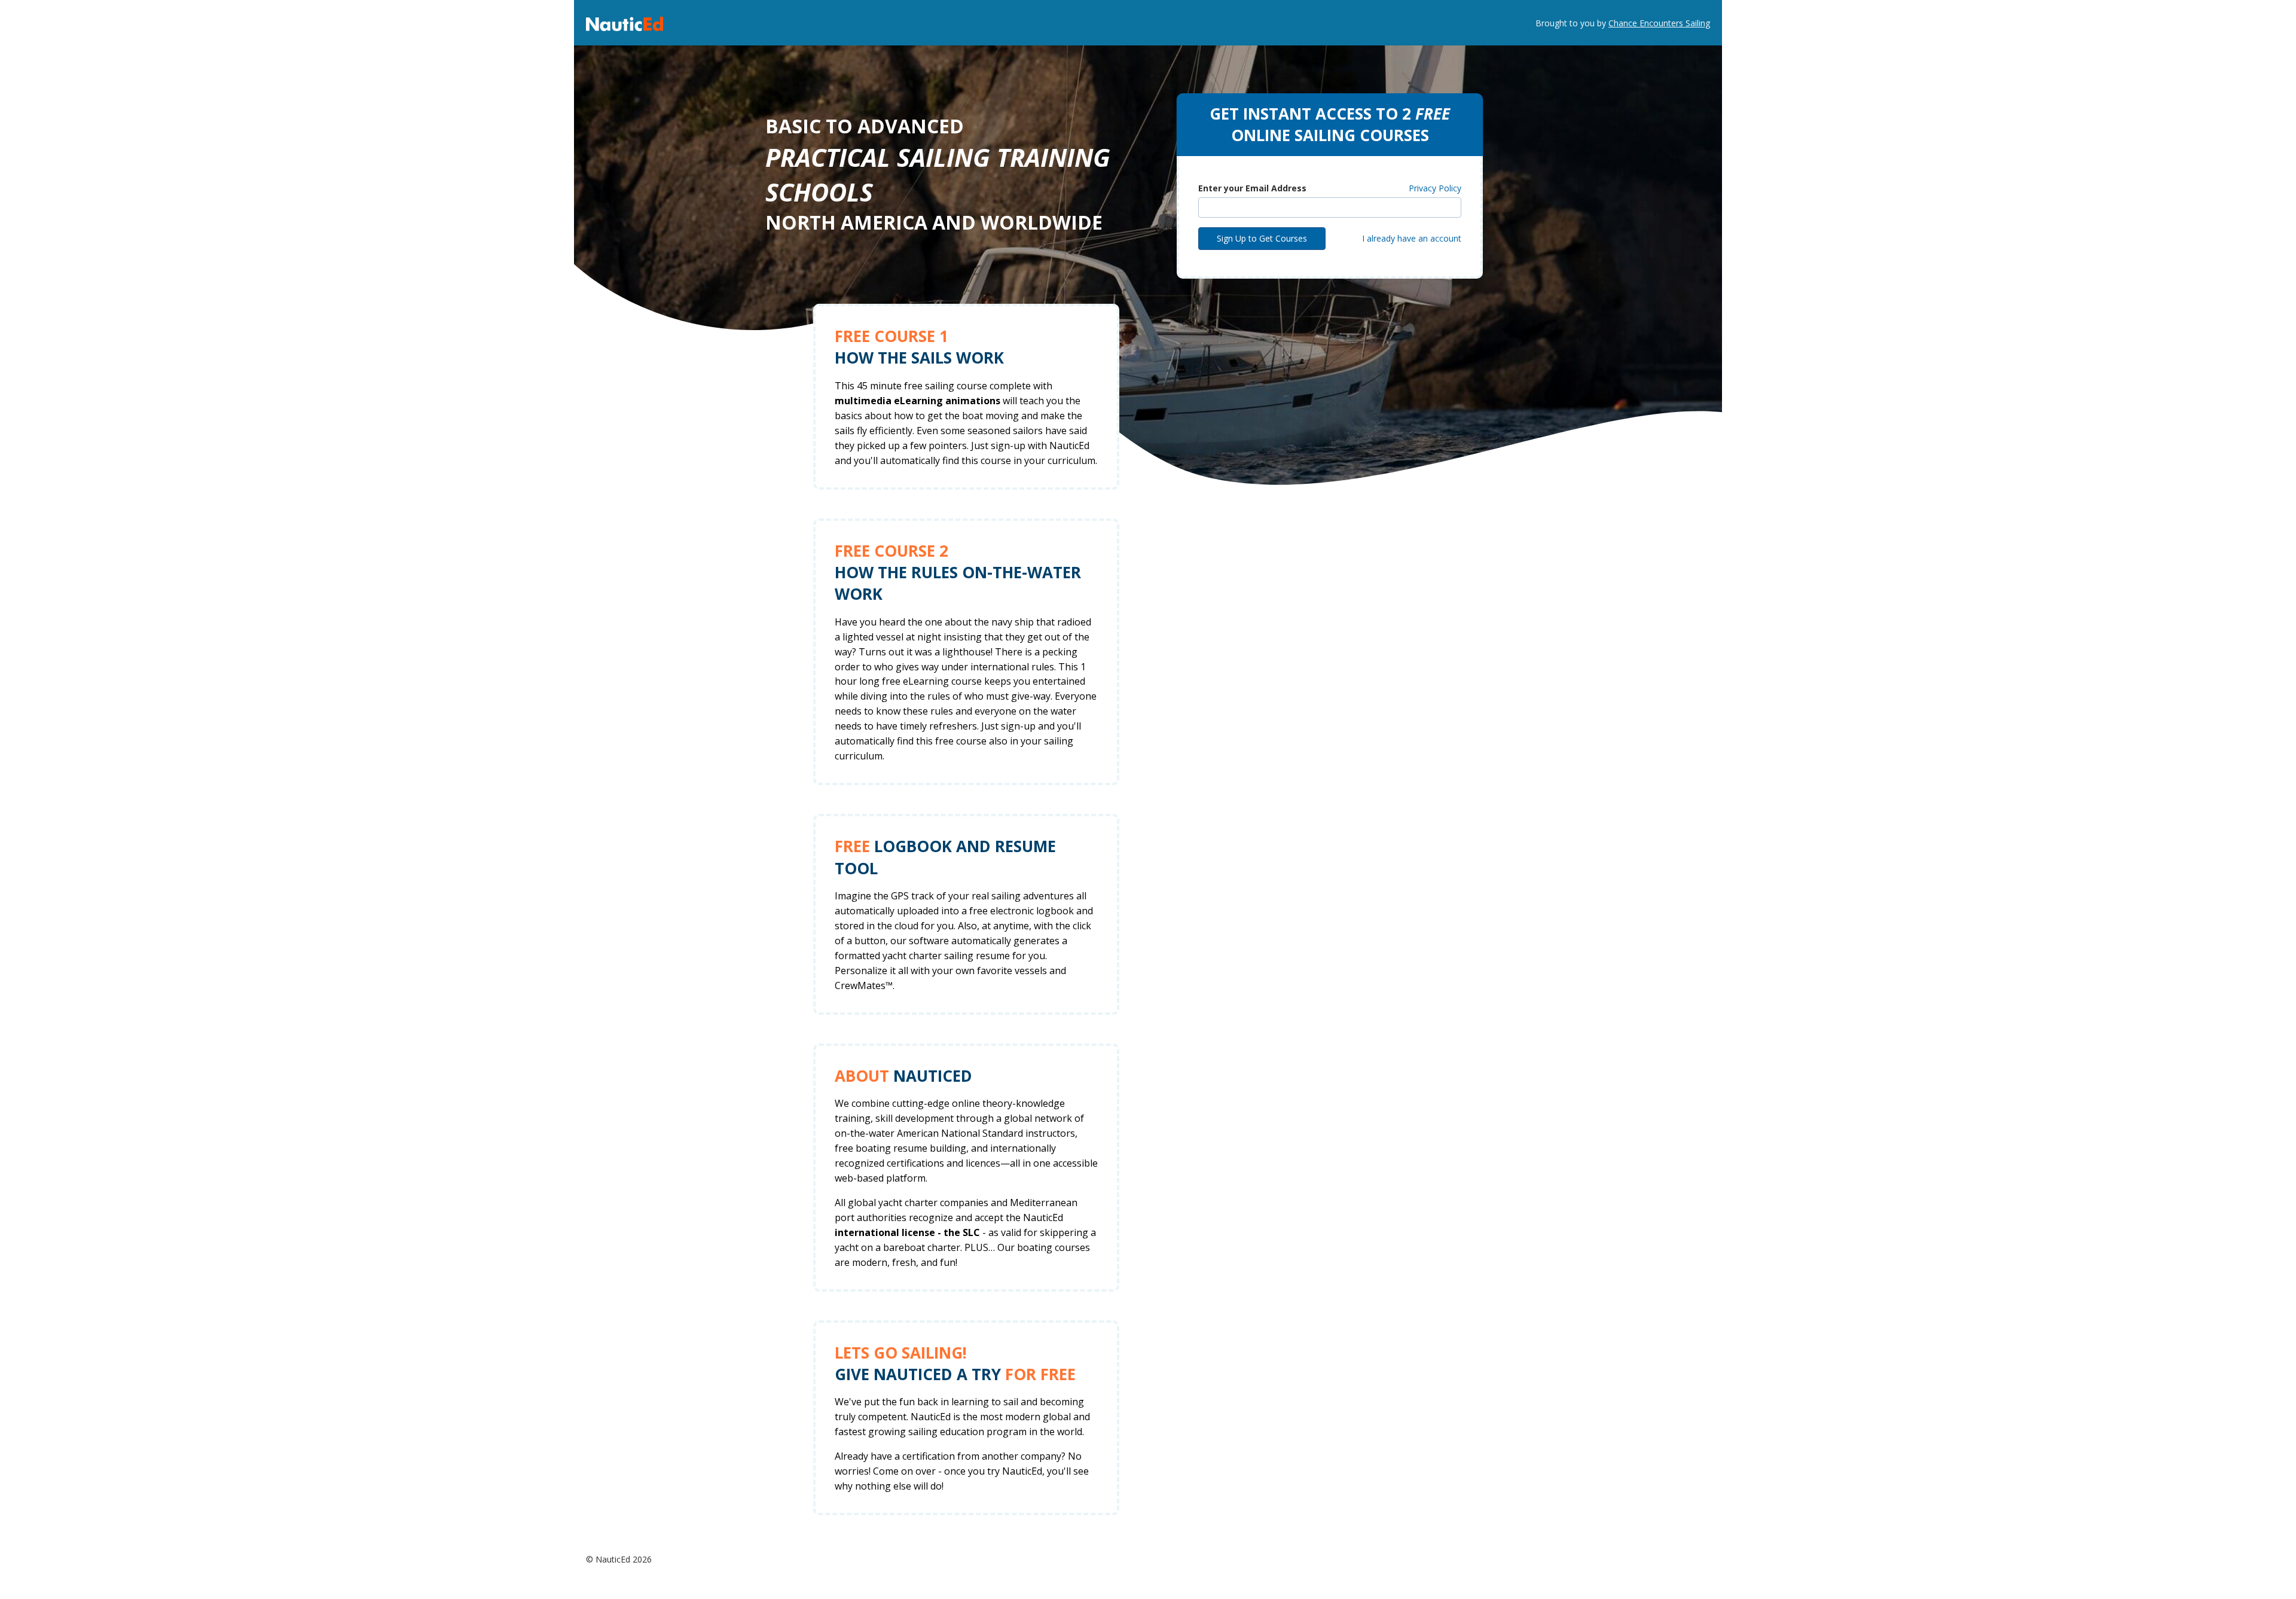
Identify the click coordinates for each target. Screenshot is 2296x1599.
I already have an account (1412, 238)
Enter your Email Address (1252, 188)
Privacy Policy (1435, 188)
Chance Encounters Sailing (1659, 23)
